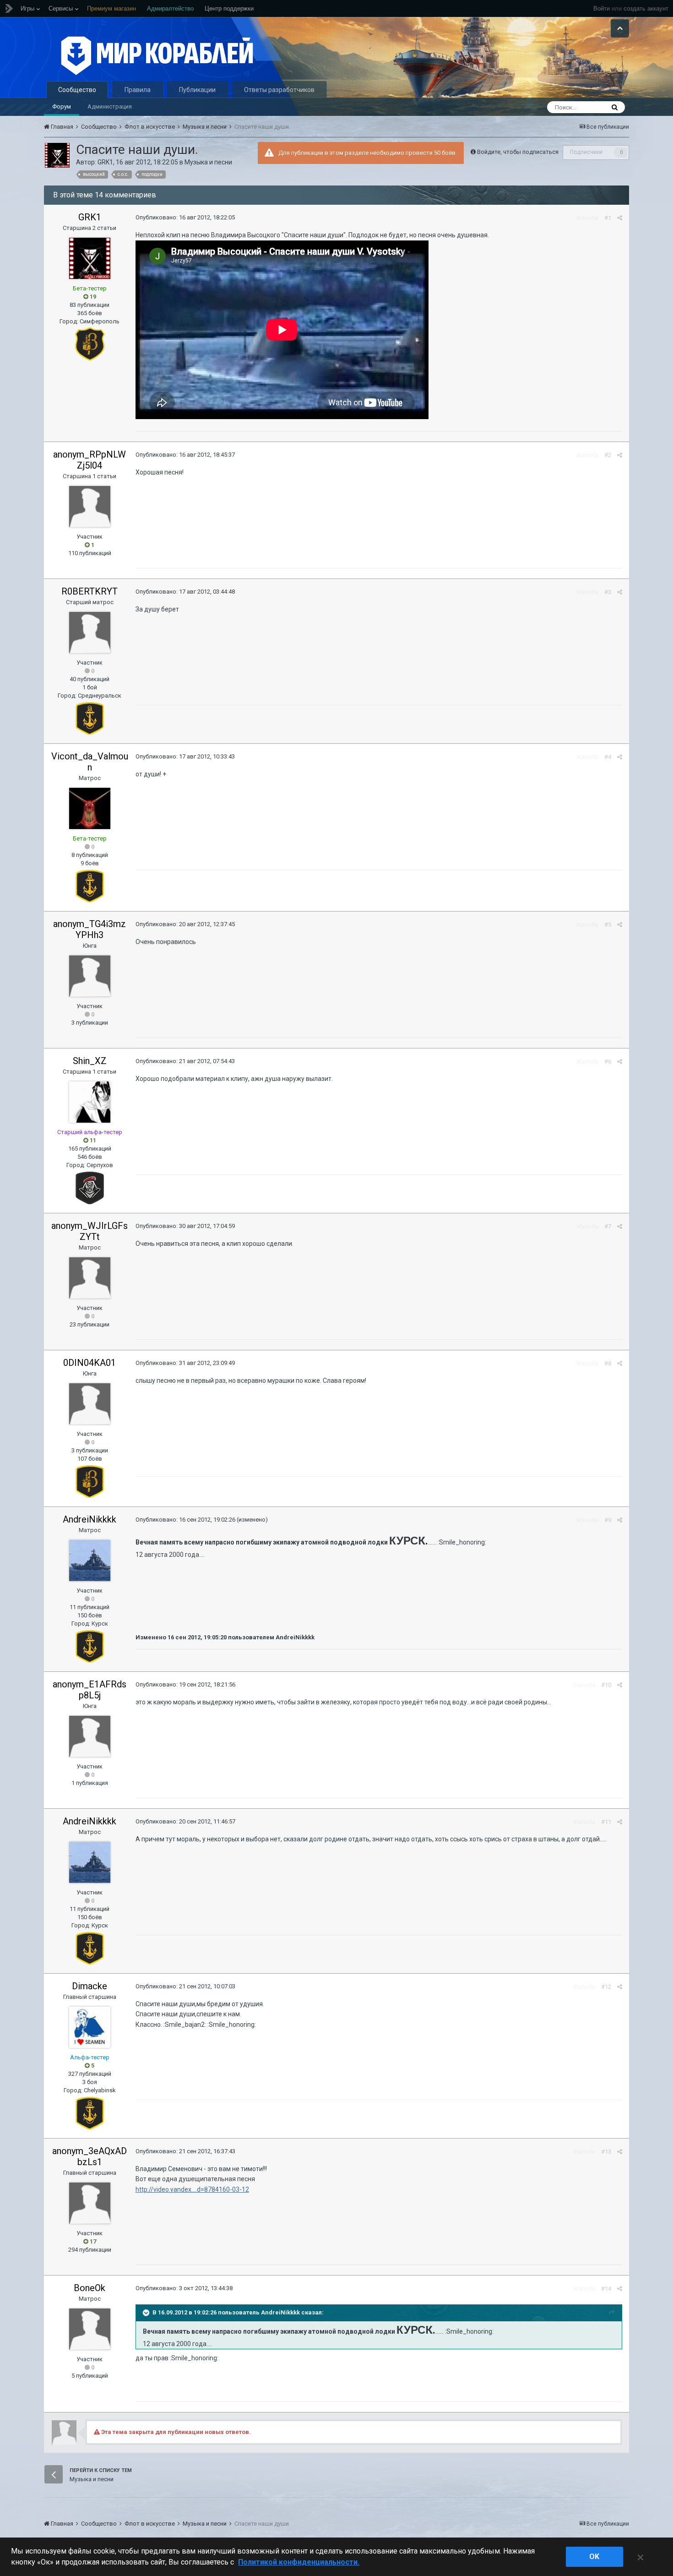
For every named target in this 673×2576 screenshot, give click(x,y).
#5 (608, 925)
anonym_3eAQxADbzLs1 (90, 2156)
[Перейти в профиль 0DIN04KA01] (90, 1404)
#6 (608, 1062)
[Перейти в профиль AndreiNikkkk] (90, 1561)
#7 (608, 1226)
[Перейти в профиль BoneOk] (90, 2329)
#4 (608, 757)
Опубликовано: (185, 217)
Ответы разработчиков (279, 90)
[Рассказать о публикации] (620, 218)
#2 (608, 455)
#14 (606, 2289)
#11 (606, 1822)
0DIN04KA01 (90, 1363)
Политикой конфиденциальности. (299, 2562)
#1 (608, 218)
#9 (608, 1520)
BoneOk (90, 2288)
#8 (608, 1363)
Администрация (110, 106)
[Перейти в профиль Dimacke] (90, 2027)
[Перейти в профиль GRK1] (57, 155)
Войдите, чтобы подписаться (518, 152)
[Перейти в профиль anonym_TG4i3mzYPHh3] (90, 976)
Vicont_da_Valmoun (90, 762)
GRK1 (105, 162)
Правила (138, 90)
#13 (606, 2152)
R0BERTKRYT (90, 591)
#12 (606, 1987)
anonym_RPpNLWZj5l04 (90, 460)
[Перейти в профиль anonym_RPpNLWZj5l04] (90, 507)
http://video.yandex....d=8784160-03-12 (192, 2189)
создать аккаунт (646, 8)
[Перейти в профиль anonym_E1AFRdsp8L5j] (90, 1736)
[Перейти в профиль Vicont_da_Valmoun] (90, 808)
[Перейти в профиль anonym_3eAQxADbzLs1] (90, 2203)
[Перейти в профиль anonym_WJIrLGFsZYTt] (90, 1278)
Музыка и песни (208, 162)
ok (594, 2557)
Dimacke (90, 1986)
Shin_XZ (90, 1061)
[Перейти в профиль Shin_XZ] (90, 1102)
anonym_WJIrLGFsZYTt (90, 1231)
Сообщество (77, 90)
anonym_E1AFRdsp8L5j (90, 1690)
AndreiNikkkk (90, 1519)
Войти (602, 8)
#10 (606, 1685)
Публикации (197, 90)
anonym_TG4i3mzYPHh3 (90, 929)
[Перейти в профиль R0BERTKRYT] (90, 633)
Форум (62, 106)
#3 (608, 592)
